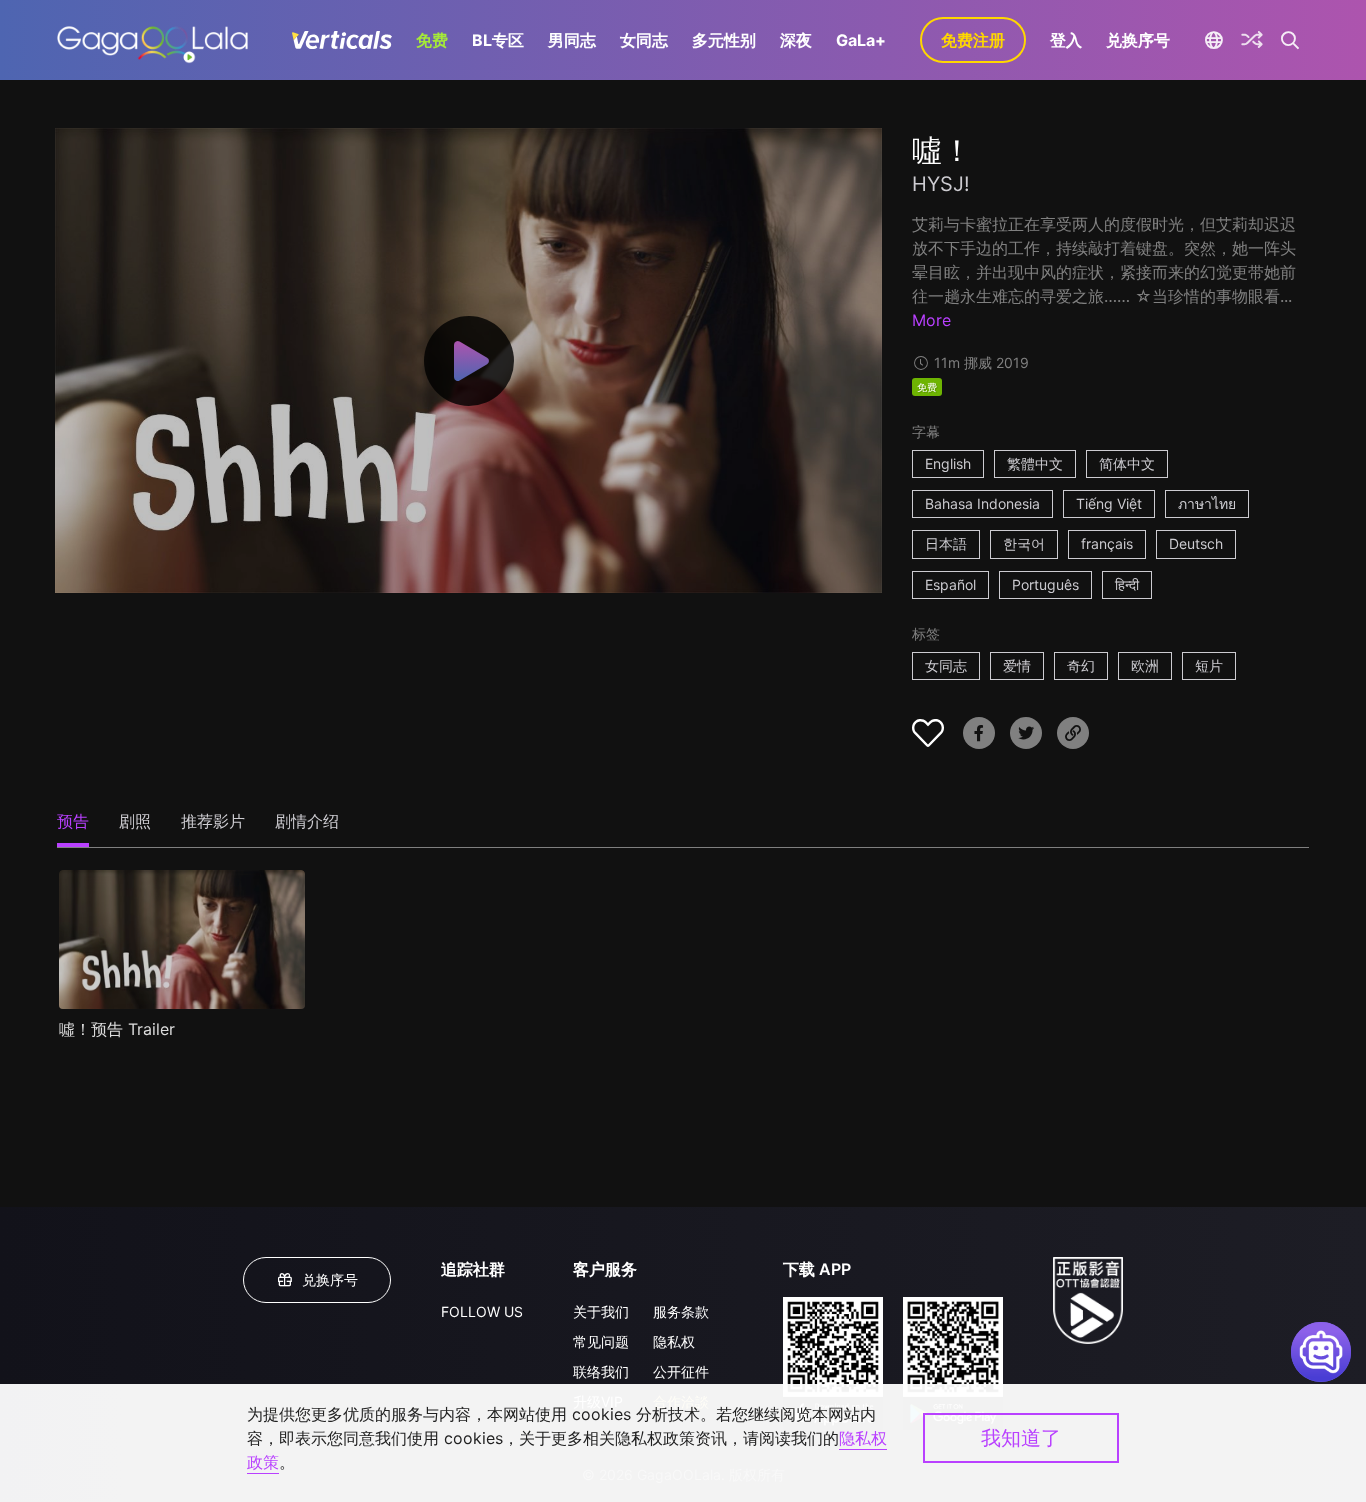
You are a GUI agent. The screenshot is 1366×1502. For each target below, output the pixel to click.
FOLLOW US (482, 1311)
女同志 (644, 40)
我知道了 (1021, 1438)
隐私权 (674, 1341)
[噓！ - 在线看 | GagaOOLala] (152, 40)
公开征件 (681, 1371)
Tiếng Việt (1109, 503)
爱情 (1017, 665)
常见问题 (601, 1341)
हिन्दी (1127, 584)
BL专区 (498, 40)
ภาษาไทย (1207, 503)
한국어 (1024, 543)
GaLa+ (861, 40)
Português (1045, 584)
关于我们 (601, 1311)
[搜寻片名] (1290, 40)
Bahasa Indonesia (982, 503)
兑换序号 (1138, 40)
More (931, 320)
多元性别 (724, 40)
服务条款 (681, 1311)
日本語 (946, 543)
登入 (1066, 40)
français (1107, 543)
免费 (432, 40)
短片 (1209, 665)
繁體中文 (1035, 463)
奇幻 (1081, 665)
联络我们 (601, 1371)
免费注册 (973, 40)
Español (950, 584)
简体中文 (1127, 463)
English (948, 463)
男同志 (572, 40)
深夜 (796, 40)
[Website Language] (1213, 40)
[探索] (1252, 40)
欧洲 (1145, 665)
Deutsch (1196, 543)
